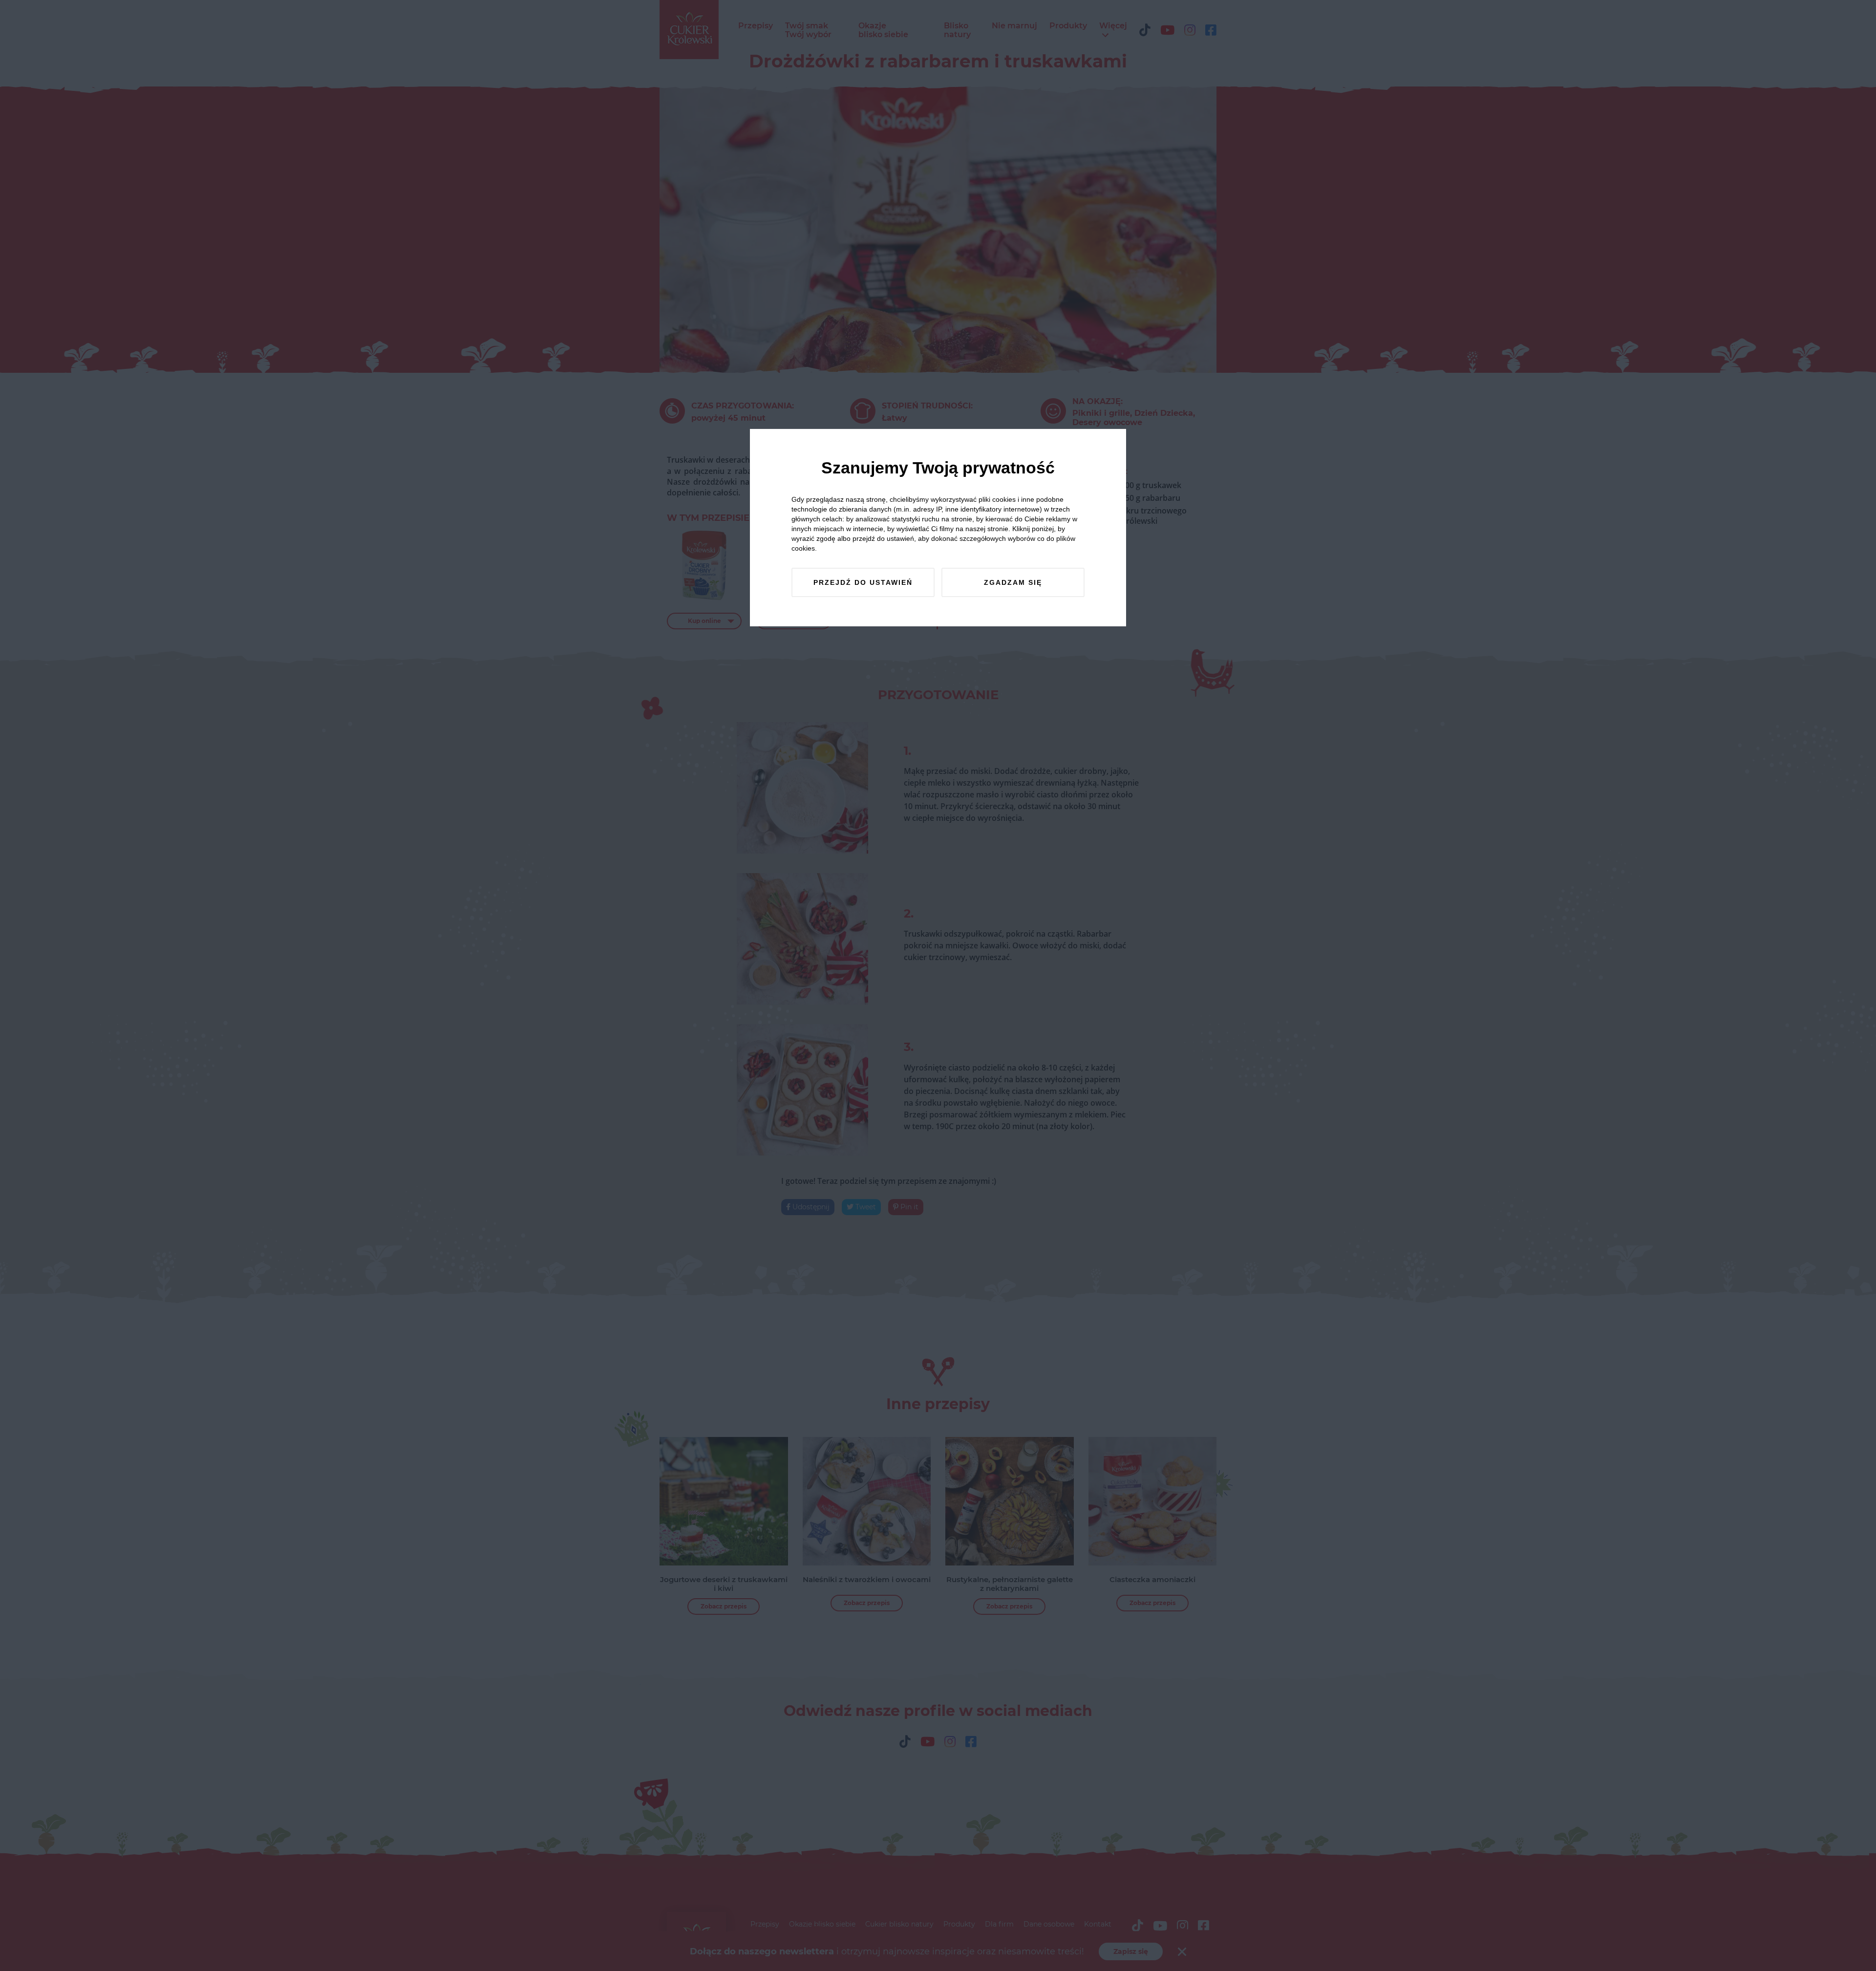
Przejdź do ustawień (863, 582)
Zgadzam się (1013, 582)
